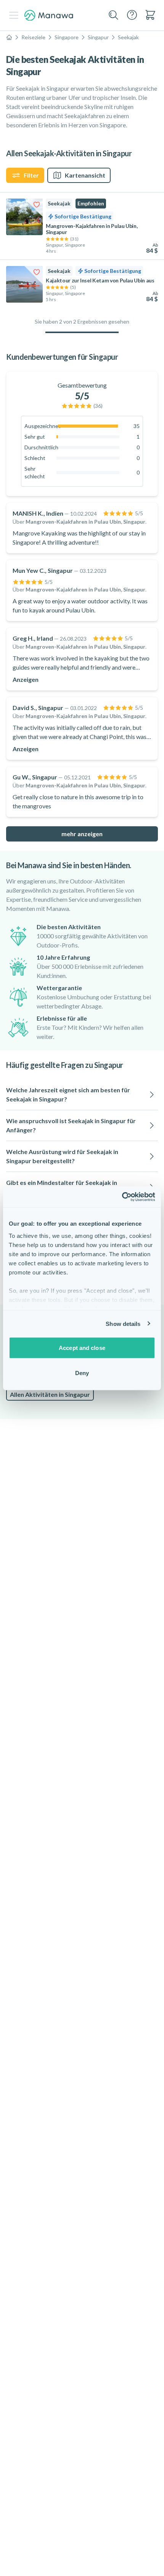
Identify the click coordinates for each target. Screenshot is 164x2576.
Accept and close (82, 1348)
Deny (82, 1373)
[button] (82, 1095)
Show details (123, 1323)
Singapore (67, 37)
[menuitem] (150, 15)
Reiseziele (33, 37)
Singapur (98, 37)
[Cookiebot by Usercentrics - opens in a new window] (122, 1197)
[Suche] (114, 15)
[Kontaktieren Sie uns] (132, 15)
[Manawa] (49, 15)
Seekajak (128, 37)
